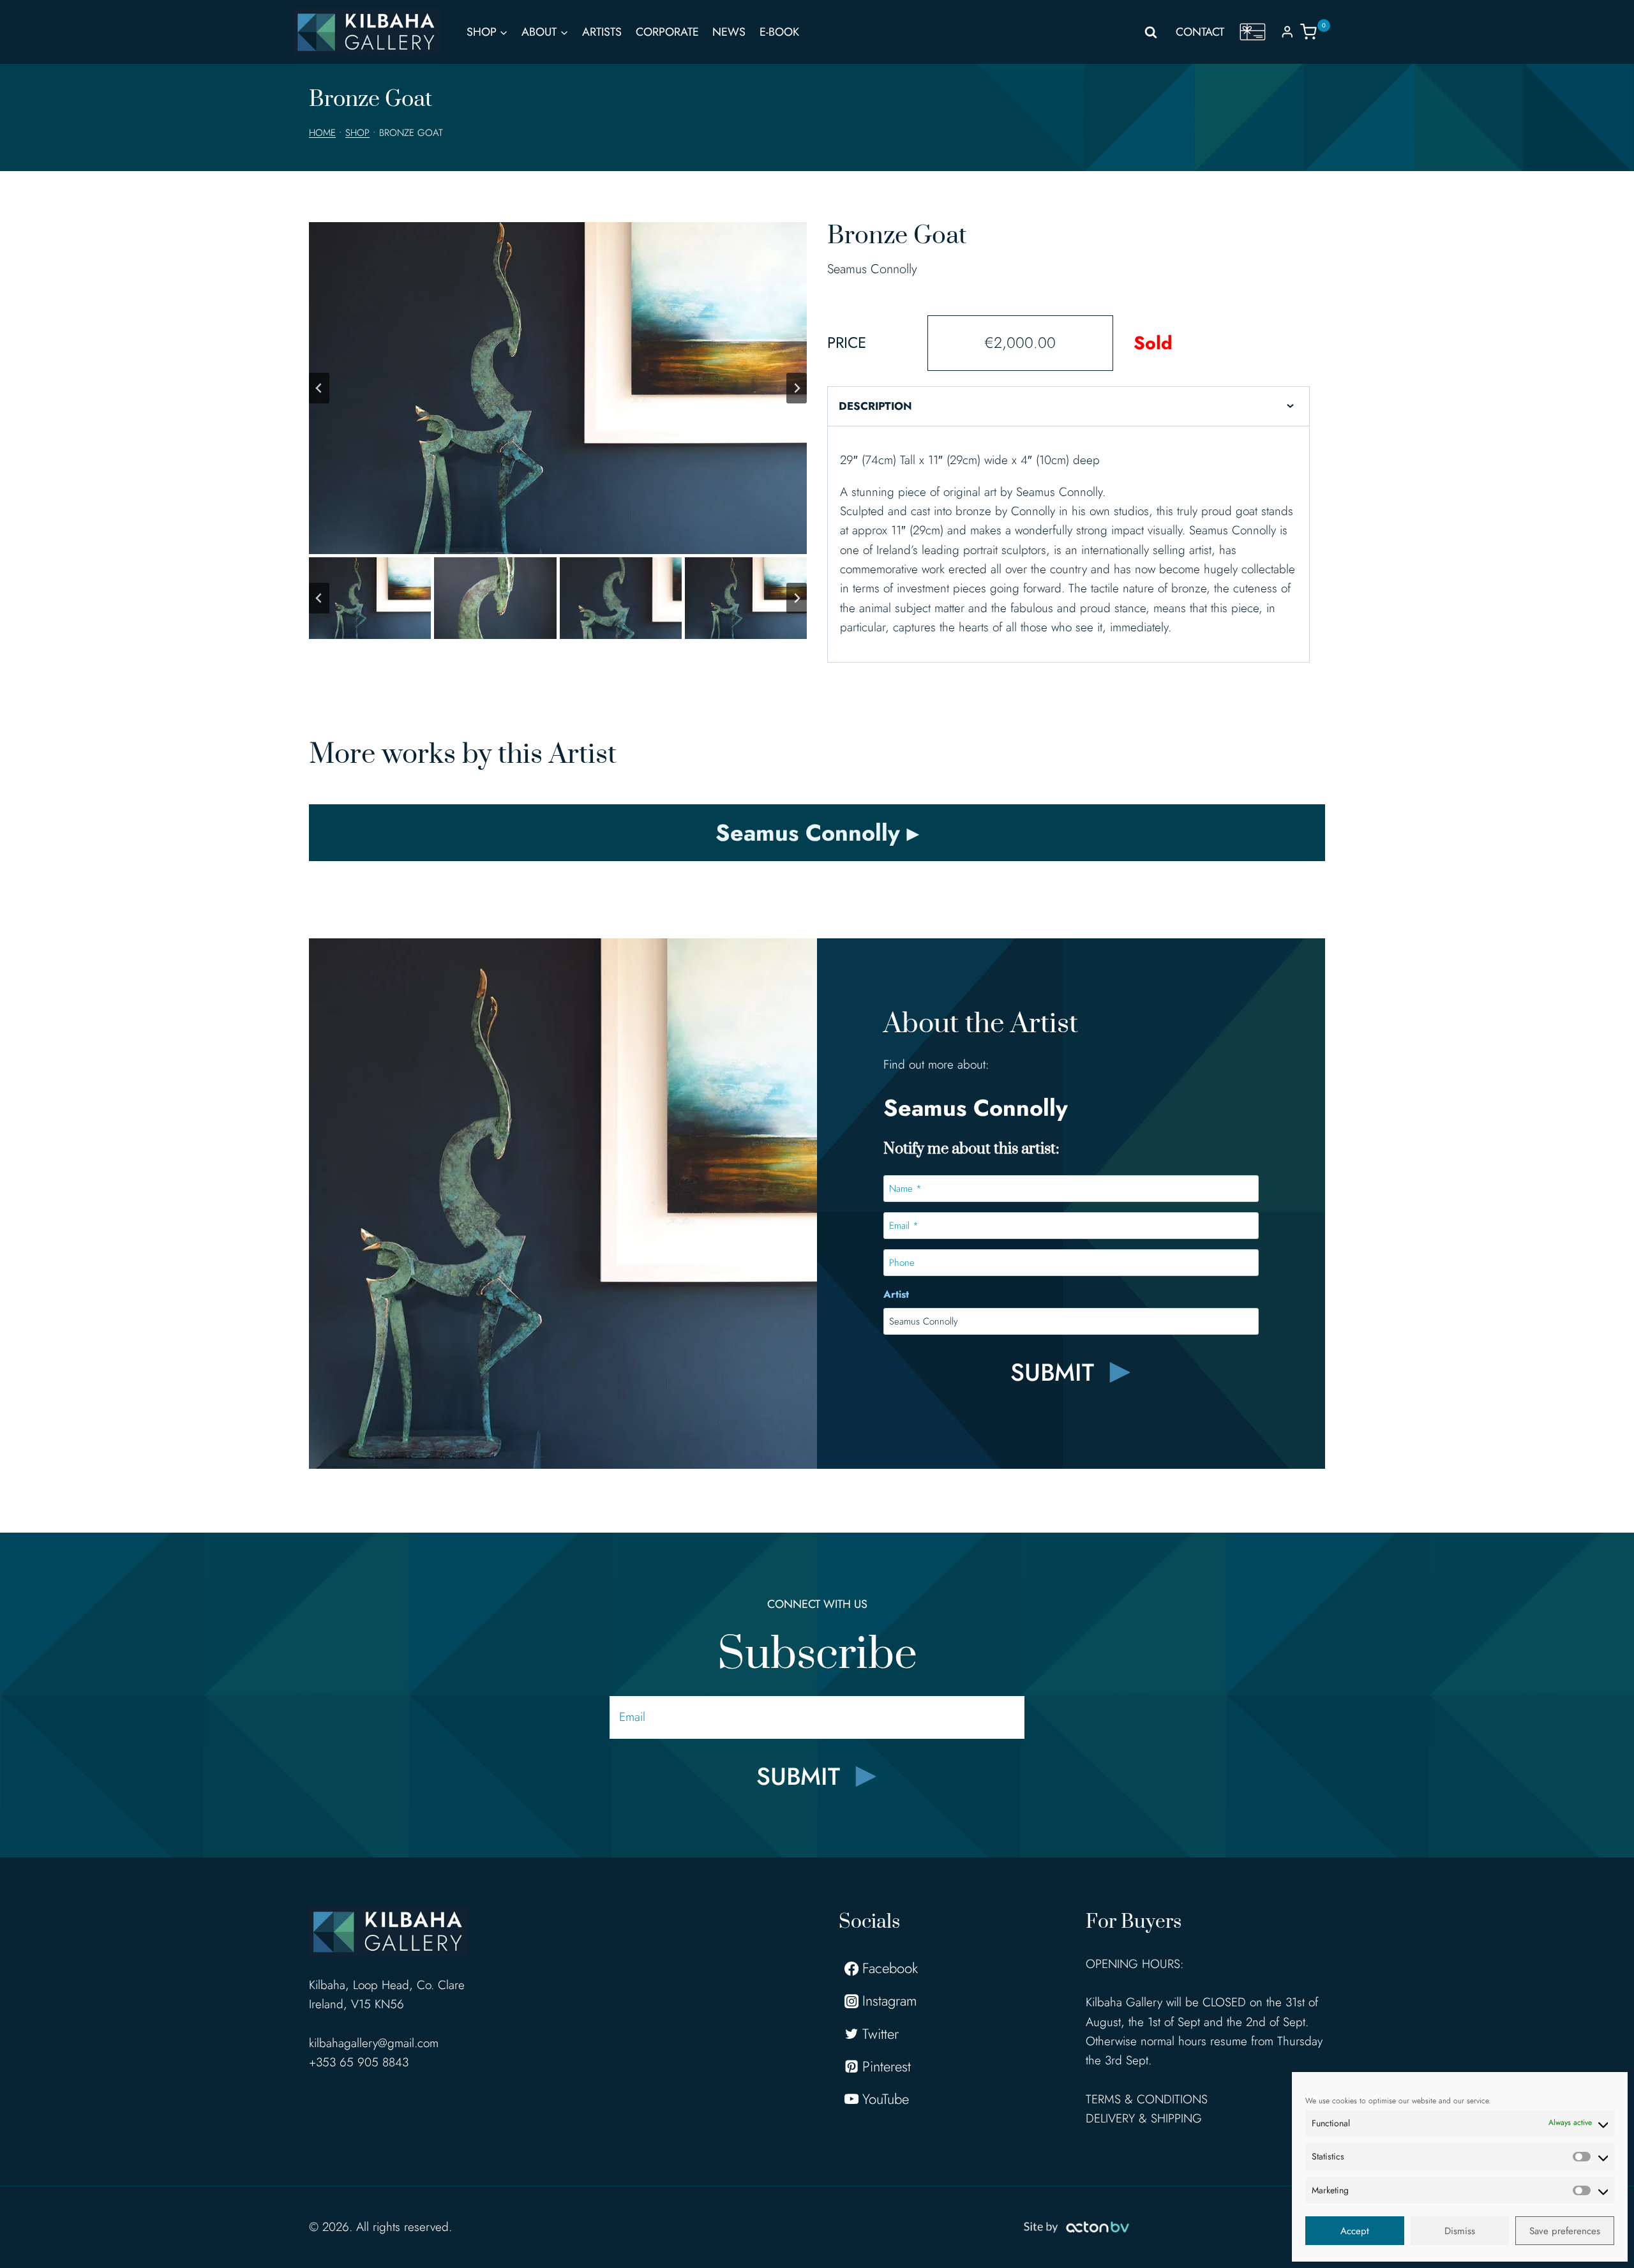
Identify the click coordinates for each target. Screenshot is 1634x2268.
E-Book (779, 32)
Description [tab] (875, 406)
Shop (357, 133)
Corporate (667, 32)
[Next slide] (797, 388)
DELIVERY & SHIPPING (1144, 2118)
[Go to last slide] (319, 388)
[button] (370, 598)
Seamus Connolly (872, 269)
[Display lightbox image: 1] (558, 388)
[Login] (1287, 32)
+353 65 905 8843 (359, 2062)
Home (322, 133)
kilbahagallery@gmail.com (374, 2043)
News (729, 32)
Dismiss (1460, 2231)
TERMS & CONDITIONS (1147, 2099)
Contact (1200, 32)
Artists (602, 32)
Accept (1355, 2231)
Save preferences (1565, 2231)
